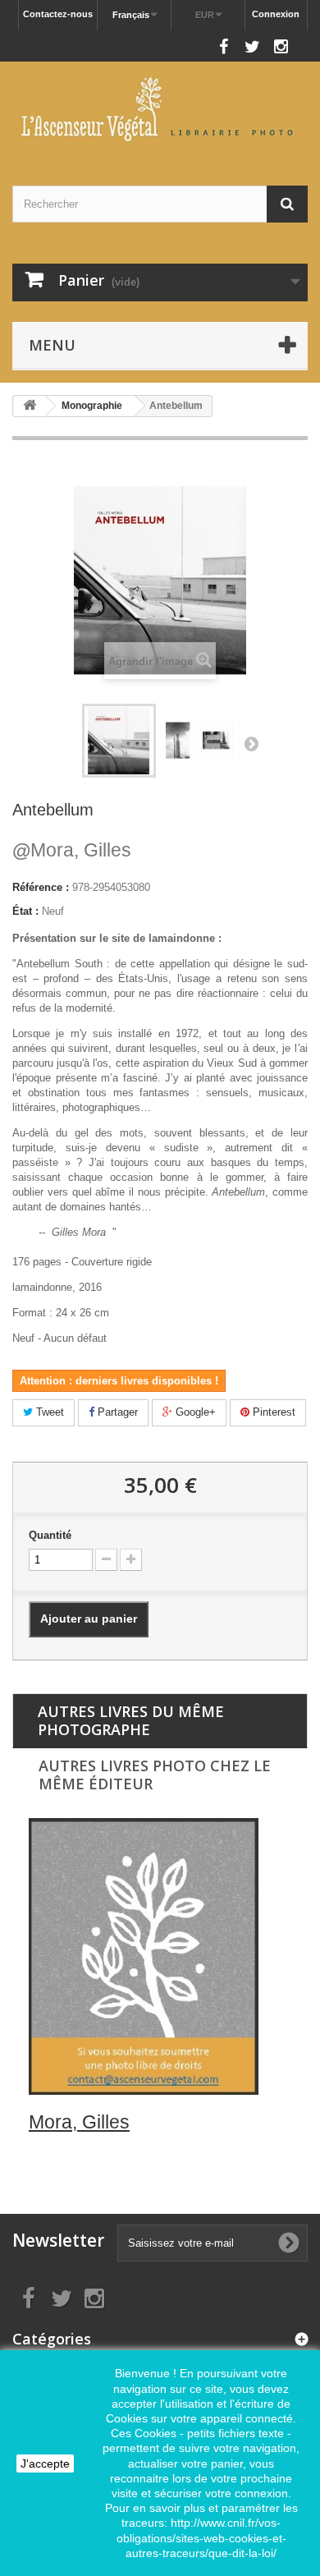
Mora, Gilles (72, 850)
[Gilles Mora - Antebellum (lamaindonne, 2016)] (119, 741)
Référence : (41, 887)
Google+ (194, 1412)
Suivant (251, 743)
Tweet (48, 1412)
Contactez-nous (58, 14)
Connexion (276, 14)
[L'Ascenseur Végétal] (160, 109)
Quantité (50, 1535)
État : (25, 911)
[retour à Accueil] (30, 406)
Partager (116, 1412)
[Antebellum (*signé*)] (199, 741)
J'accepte (45, 2464)
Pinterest (272, 1412)
